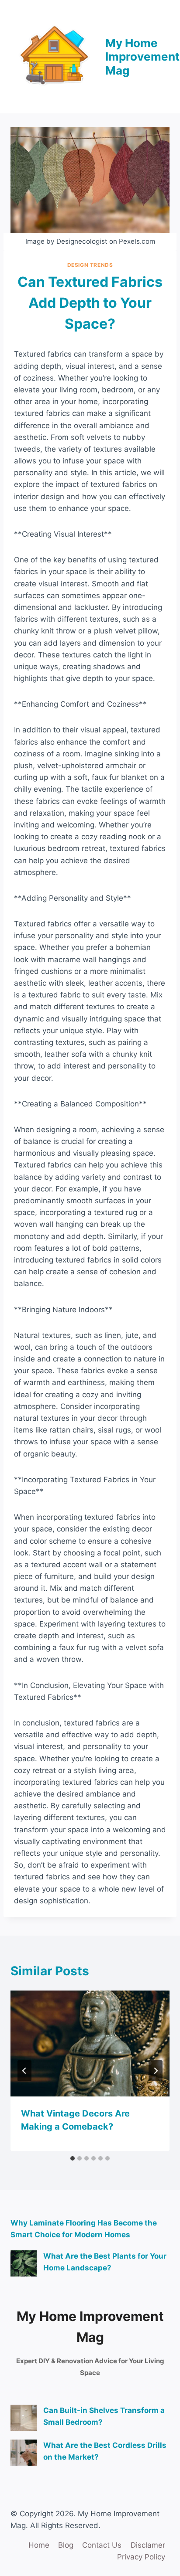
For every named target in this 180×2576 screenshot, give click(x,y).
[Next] (156, 2071)
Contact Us (102, 2545)
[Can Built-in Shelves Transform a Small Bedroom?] (24, 2418)
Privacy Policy (141, 2557)
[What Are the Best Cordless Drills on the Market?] (24, 2453)
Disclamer (148, 2545)
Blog (66, 2545)
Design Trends (90, 265)
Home (39, 2545)
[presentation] (90, 2043)
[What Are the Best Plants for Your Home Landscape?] (24, 2263)
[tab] (73, 2158)
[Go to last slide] (24, 2071)
